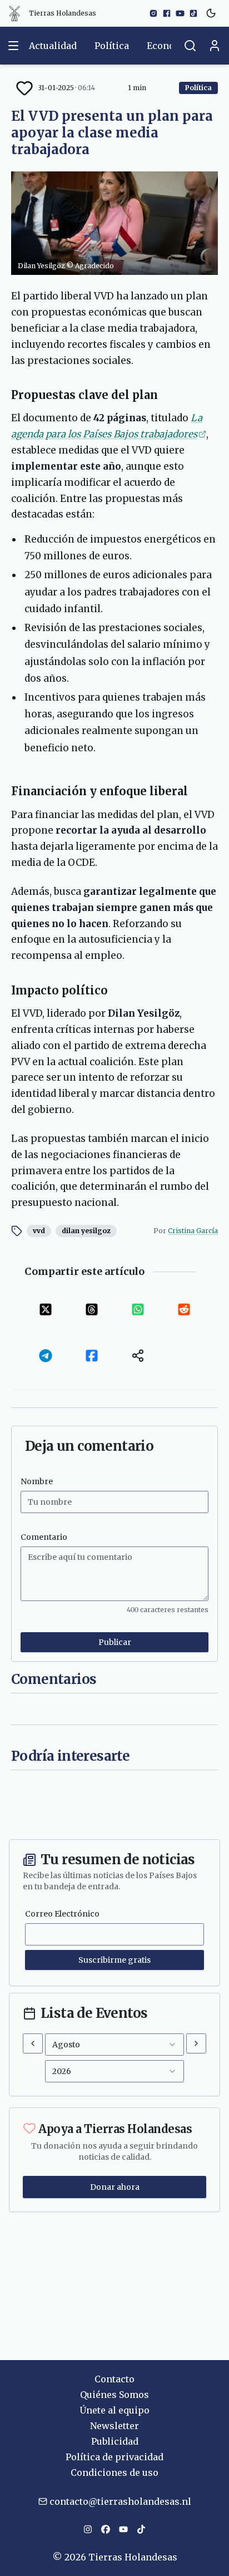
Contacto (114, 2379)
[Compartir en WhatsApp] (138, 1309)
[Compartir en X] (45, 1309)
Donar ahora (115, 2187)
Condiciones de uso (114, 2472)
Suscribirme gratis (114, 1960)
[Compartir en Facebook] (91, 1355)
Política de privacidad (114, 2457)
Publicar (115, 1642)
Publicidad (115, 2441)
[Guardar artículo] (24, 88)
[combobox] (114, 2045)
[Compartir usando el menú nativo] (138, 1355)
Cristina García (193, 1231)
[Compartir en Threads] (91, 1309)
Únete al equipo (114, 2410)
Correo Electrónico (62, 1914)
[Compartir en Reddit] (184, 1309)
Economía (169, 46)
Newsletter (114, 2426)
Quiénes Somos (114, 2395)
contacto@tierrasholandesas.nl (120, 2501)
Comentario (44, 1537)
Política (112, 46)
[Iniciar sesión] (215, 46)
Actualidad (53, 46)
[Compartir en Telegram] (45, 1355)
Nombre (37, 1481)
